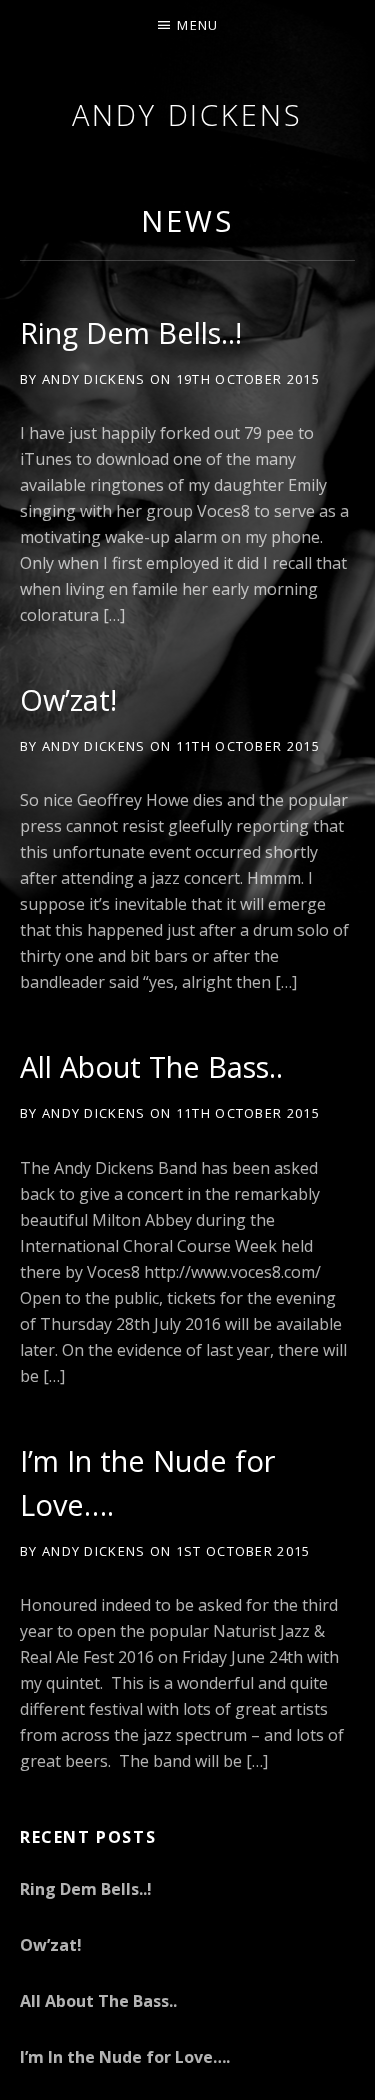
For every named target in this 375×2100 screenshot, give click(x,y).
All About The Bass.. (151, 1066)
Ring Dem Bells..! (131, 332)
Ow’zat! (68, 699)
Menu (197, 25)
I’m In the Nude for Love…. (125, 2057)
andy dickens (187, 114)
